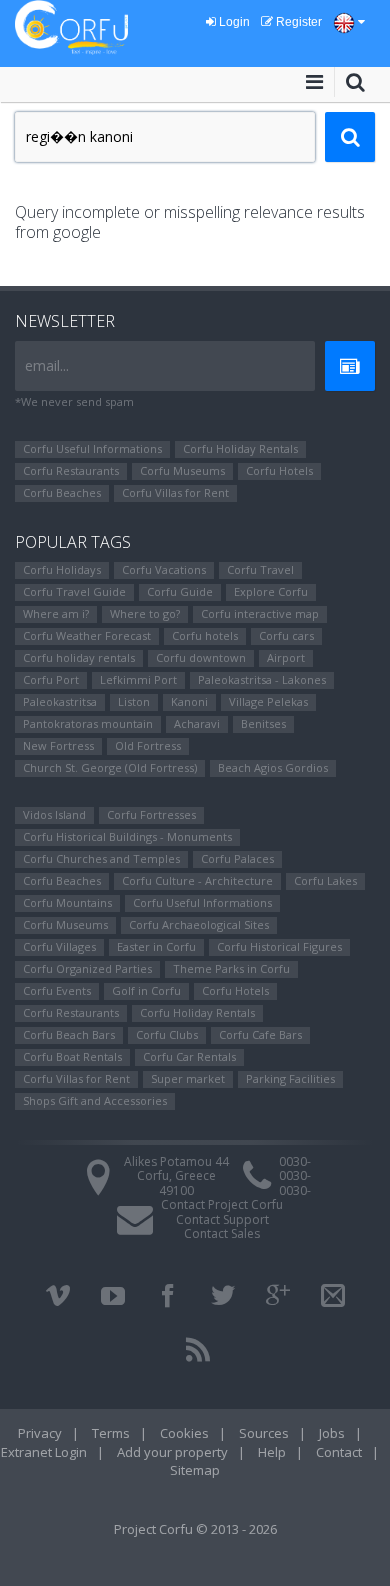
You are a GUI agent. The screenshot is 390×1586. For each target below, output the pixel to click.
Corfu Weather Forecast (87, 635)
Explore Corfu (271, 591)
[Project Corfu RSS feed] (198, 1350)
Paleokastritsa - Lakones (262, 679)
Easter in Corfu (156, 946)
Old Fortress (148, 745)
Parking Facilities (290, 1078)
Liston (134, 701)
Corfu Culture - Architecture (197, 880)
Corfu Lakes (325, 880)
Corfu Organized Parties (87, 968)
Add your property (172, 1452)
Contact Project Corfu (222, 1204)
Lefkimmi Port (138, 679)
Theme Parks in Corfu (231, 968)
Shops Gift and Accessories (95, 1100)
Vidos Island (54, 814)
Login (233, 22)
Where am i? (56, 613)
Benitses (263, 723)
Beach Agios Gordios (273, 767)
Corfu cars (286, 635)
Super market (188, 1078)
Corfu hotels (205, 635)
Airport (286, 657)
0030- (295, 1161)
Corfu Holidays (62, 569)
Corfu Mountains (67, 902)
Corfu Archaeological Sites (199, 924)
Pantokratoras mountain (88, 723)
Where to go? (145, 613)
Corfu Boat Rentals (72, 1056)
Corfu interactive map (260, 613)
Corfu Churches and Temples (101, 858)
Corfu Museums (182, 470)
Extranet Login (44, 1452)
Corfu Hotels (279, 470)
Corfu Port (51, 679)
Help (272, 1452)
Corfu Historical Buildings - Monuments (127, 836)
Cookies (184, 1433)
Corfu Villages (59, 946)
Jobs (332, 1433)
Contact (339, 1452)
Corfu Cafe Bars (260, 1034)
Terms (111, 1433)
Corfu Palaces (237, 858)
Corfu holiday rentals (79, 657)
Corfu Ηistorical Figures (279, 946)
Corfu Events (57, 990)
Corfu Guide (180, 591)
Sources (264, 1433)
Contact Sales (222, 1233)
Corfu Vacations (164, 569)
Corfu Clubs (167, 1034)
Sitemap (195, 1470)
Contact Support (222, 1219)
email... (47, 365)
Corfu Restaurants (71, 470)
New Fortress (58, 745)
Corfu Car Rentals (189, 1056)
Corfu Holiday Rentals (240, 448)
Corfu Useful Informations (92, 448)
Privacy (40, 1433)
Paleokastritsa (60, 701)
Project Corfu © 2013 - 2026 (195, 1529)
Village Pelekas (268, 701)
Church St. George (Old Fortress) (110, 767)
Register (297, 22)
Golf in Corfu (146, 990)
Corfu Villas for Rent (175, 492)
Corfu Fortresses (151, 814)
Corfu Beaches (62, 492)
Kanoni (189, 701)
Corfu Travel (260, 569)
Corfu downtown (201, 657)
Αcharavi (197, 723)
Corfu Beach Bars (69, 1034)
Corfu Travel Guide (74, 591)
